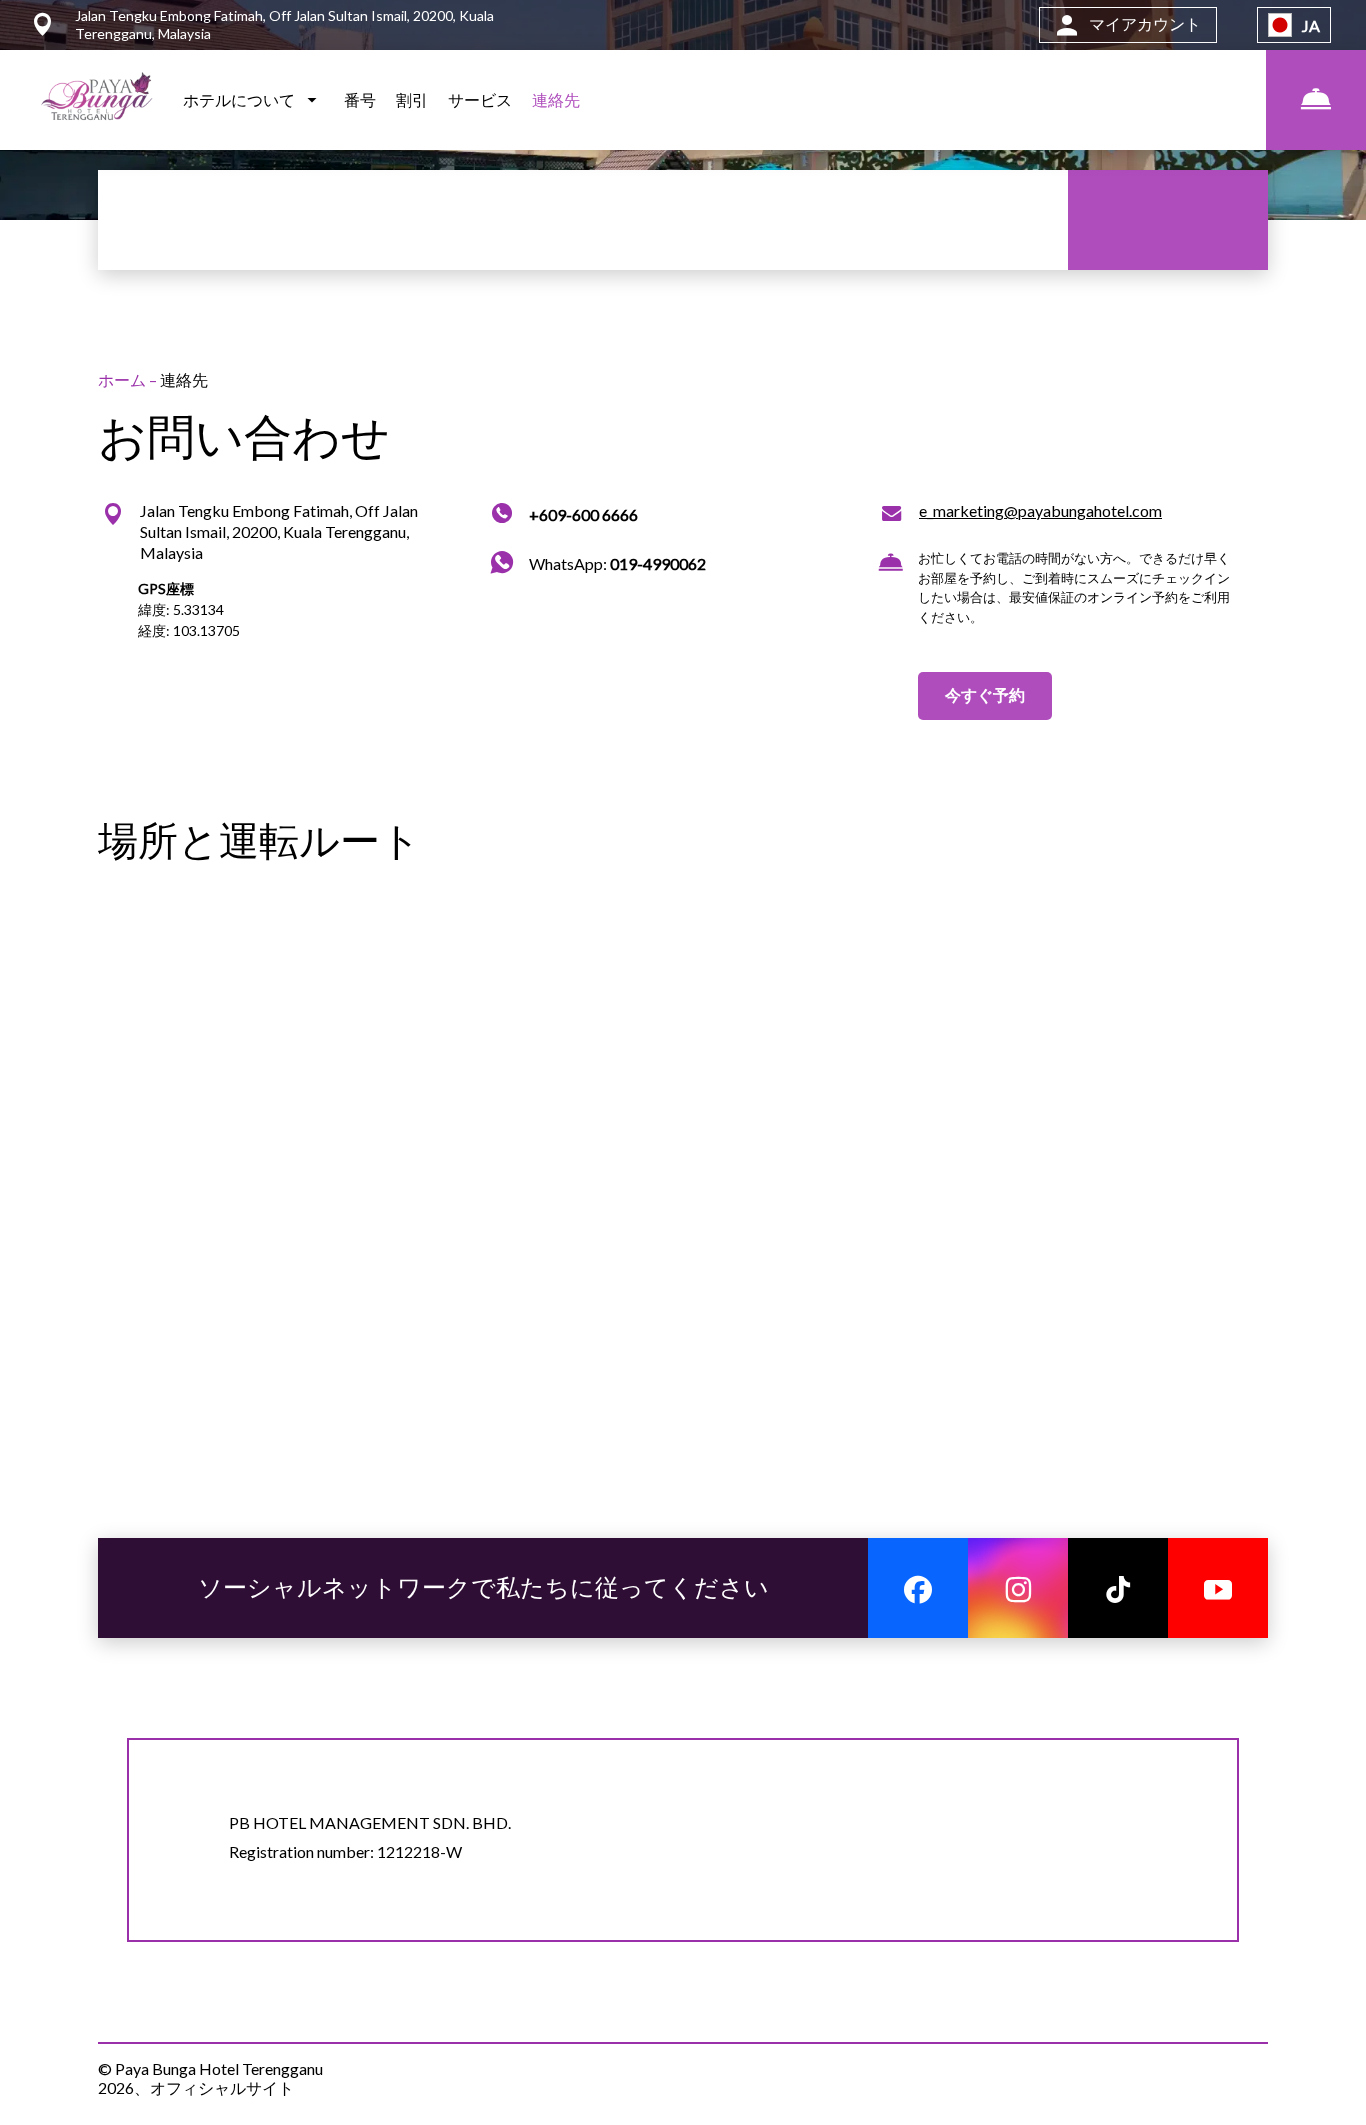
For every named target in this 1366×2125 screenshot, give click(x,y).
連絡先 (556, 99)
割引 (412, 99)
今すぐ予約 (985, 694)
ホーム (123, 379)
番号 (360, 99)
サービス (480, 99)
